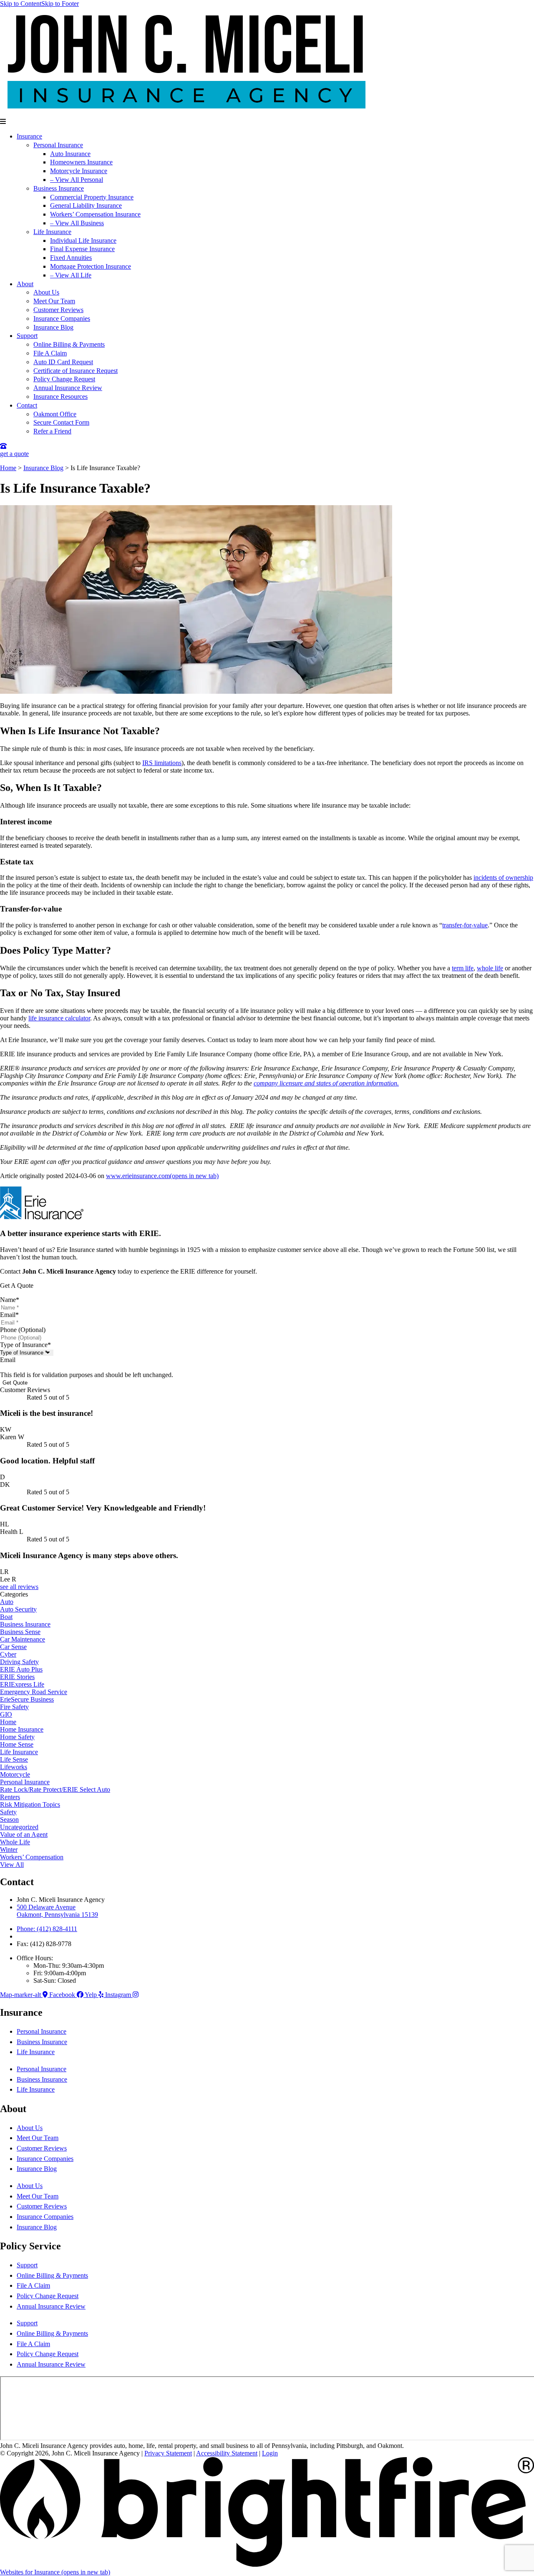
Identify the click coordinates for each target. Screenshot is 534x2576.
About (25, 284)
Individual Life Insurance (83, 240)
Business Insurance (59, 188)
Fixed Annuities (71, 258)
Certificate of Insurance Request (76, 371)
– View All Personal (77, 180)
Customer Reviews (58, 310)
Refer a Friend (52, 431)
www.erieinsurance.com (162, 1176)
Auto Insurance (70, 154)
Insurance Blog (53, 327)
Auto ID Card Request (63, 362)
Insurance (29, 136)
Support (27, 336)
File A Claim (50, 353)
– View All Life (71, 275)
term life (463, 968)
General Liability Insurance (86, 205)
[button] (267, 122)
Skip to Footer (60, 4)
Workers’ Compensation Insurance (95, 214)
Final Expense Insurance (82, 249)
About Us (46, 292)
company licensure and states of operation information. (326, 1083)
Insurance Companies (62, 319)
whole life (490, 968)
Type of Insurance (25, 1345)
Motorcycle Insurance (79, 171)
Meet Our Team (54, 301)
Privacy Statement (168, 2453)
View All (12, 1865)
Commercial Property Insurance (92, 197)
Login (270, 2453)
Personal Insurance (58, 145)
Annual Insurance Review (68, 388)
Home (8, 468)
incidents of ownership (503, 878)
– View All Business (77, 223)
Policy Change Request (64, 379)
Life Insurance (52, 232)
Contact (27, 405)
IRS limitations (162, 763)
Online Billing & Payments (69, 344)
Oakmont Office (55, 414)
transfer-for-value (465, 925)
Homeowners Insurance (81, 162)
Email (9, 1315)
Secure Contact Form (61, 422)
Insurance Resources (60, 397)
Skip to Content (21, 4)
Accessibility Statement (227, 2453)
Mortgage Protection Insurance (91, 266)
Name (10, 1300)
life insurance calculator (59, 1018)
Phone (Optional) (23, 1330)
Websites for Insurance (55, 2572)
